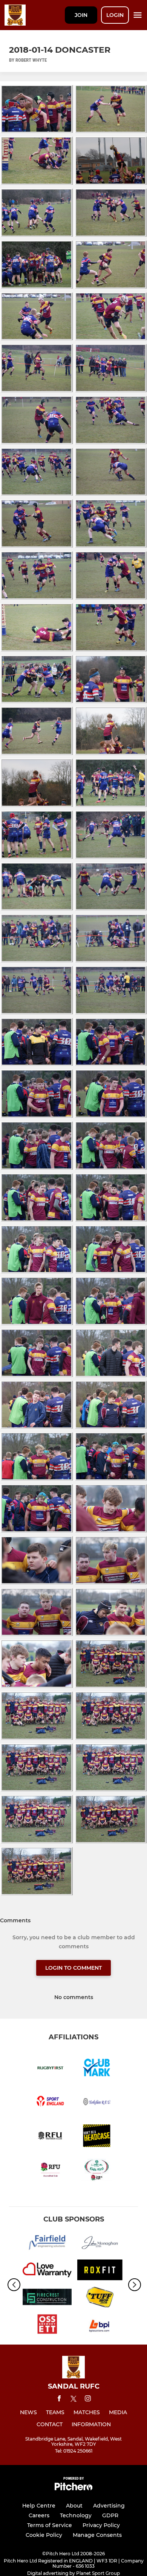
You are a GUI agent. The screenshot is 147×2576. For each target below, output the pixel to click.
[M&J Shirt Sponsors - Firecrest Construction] (47, 2298)
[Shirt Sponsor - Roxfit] (100, 2271)
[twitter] (73, 2400)
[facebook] (59, 2400)
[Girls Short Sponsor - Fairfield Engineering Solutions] (47, 2244)
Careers (39, 2515)
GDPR (110, 2515)
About (74, 2506)
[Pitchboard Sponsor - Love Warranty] (47, 2271)
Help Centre (39, 2506)
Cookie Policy (44, 2535)
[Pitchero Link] (73, 2489)
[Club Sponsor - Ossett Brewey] (47, 2325)
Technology (76, 2515)
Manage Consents (97, 2535)
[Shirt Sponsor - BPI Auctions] (100, 2325)
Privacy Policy (101, 2525)
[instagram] (88, 2400)
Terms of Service (50, 2525)
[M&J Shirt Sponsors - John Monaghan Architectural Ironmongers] (100, 2244)
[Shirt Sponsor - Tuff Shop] (100, 2298)
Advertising (109, 2506)
